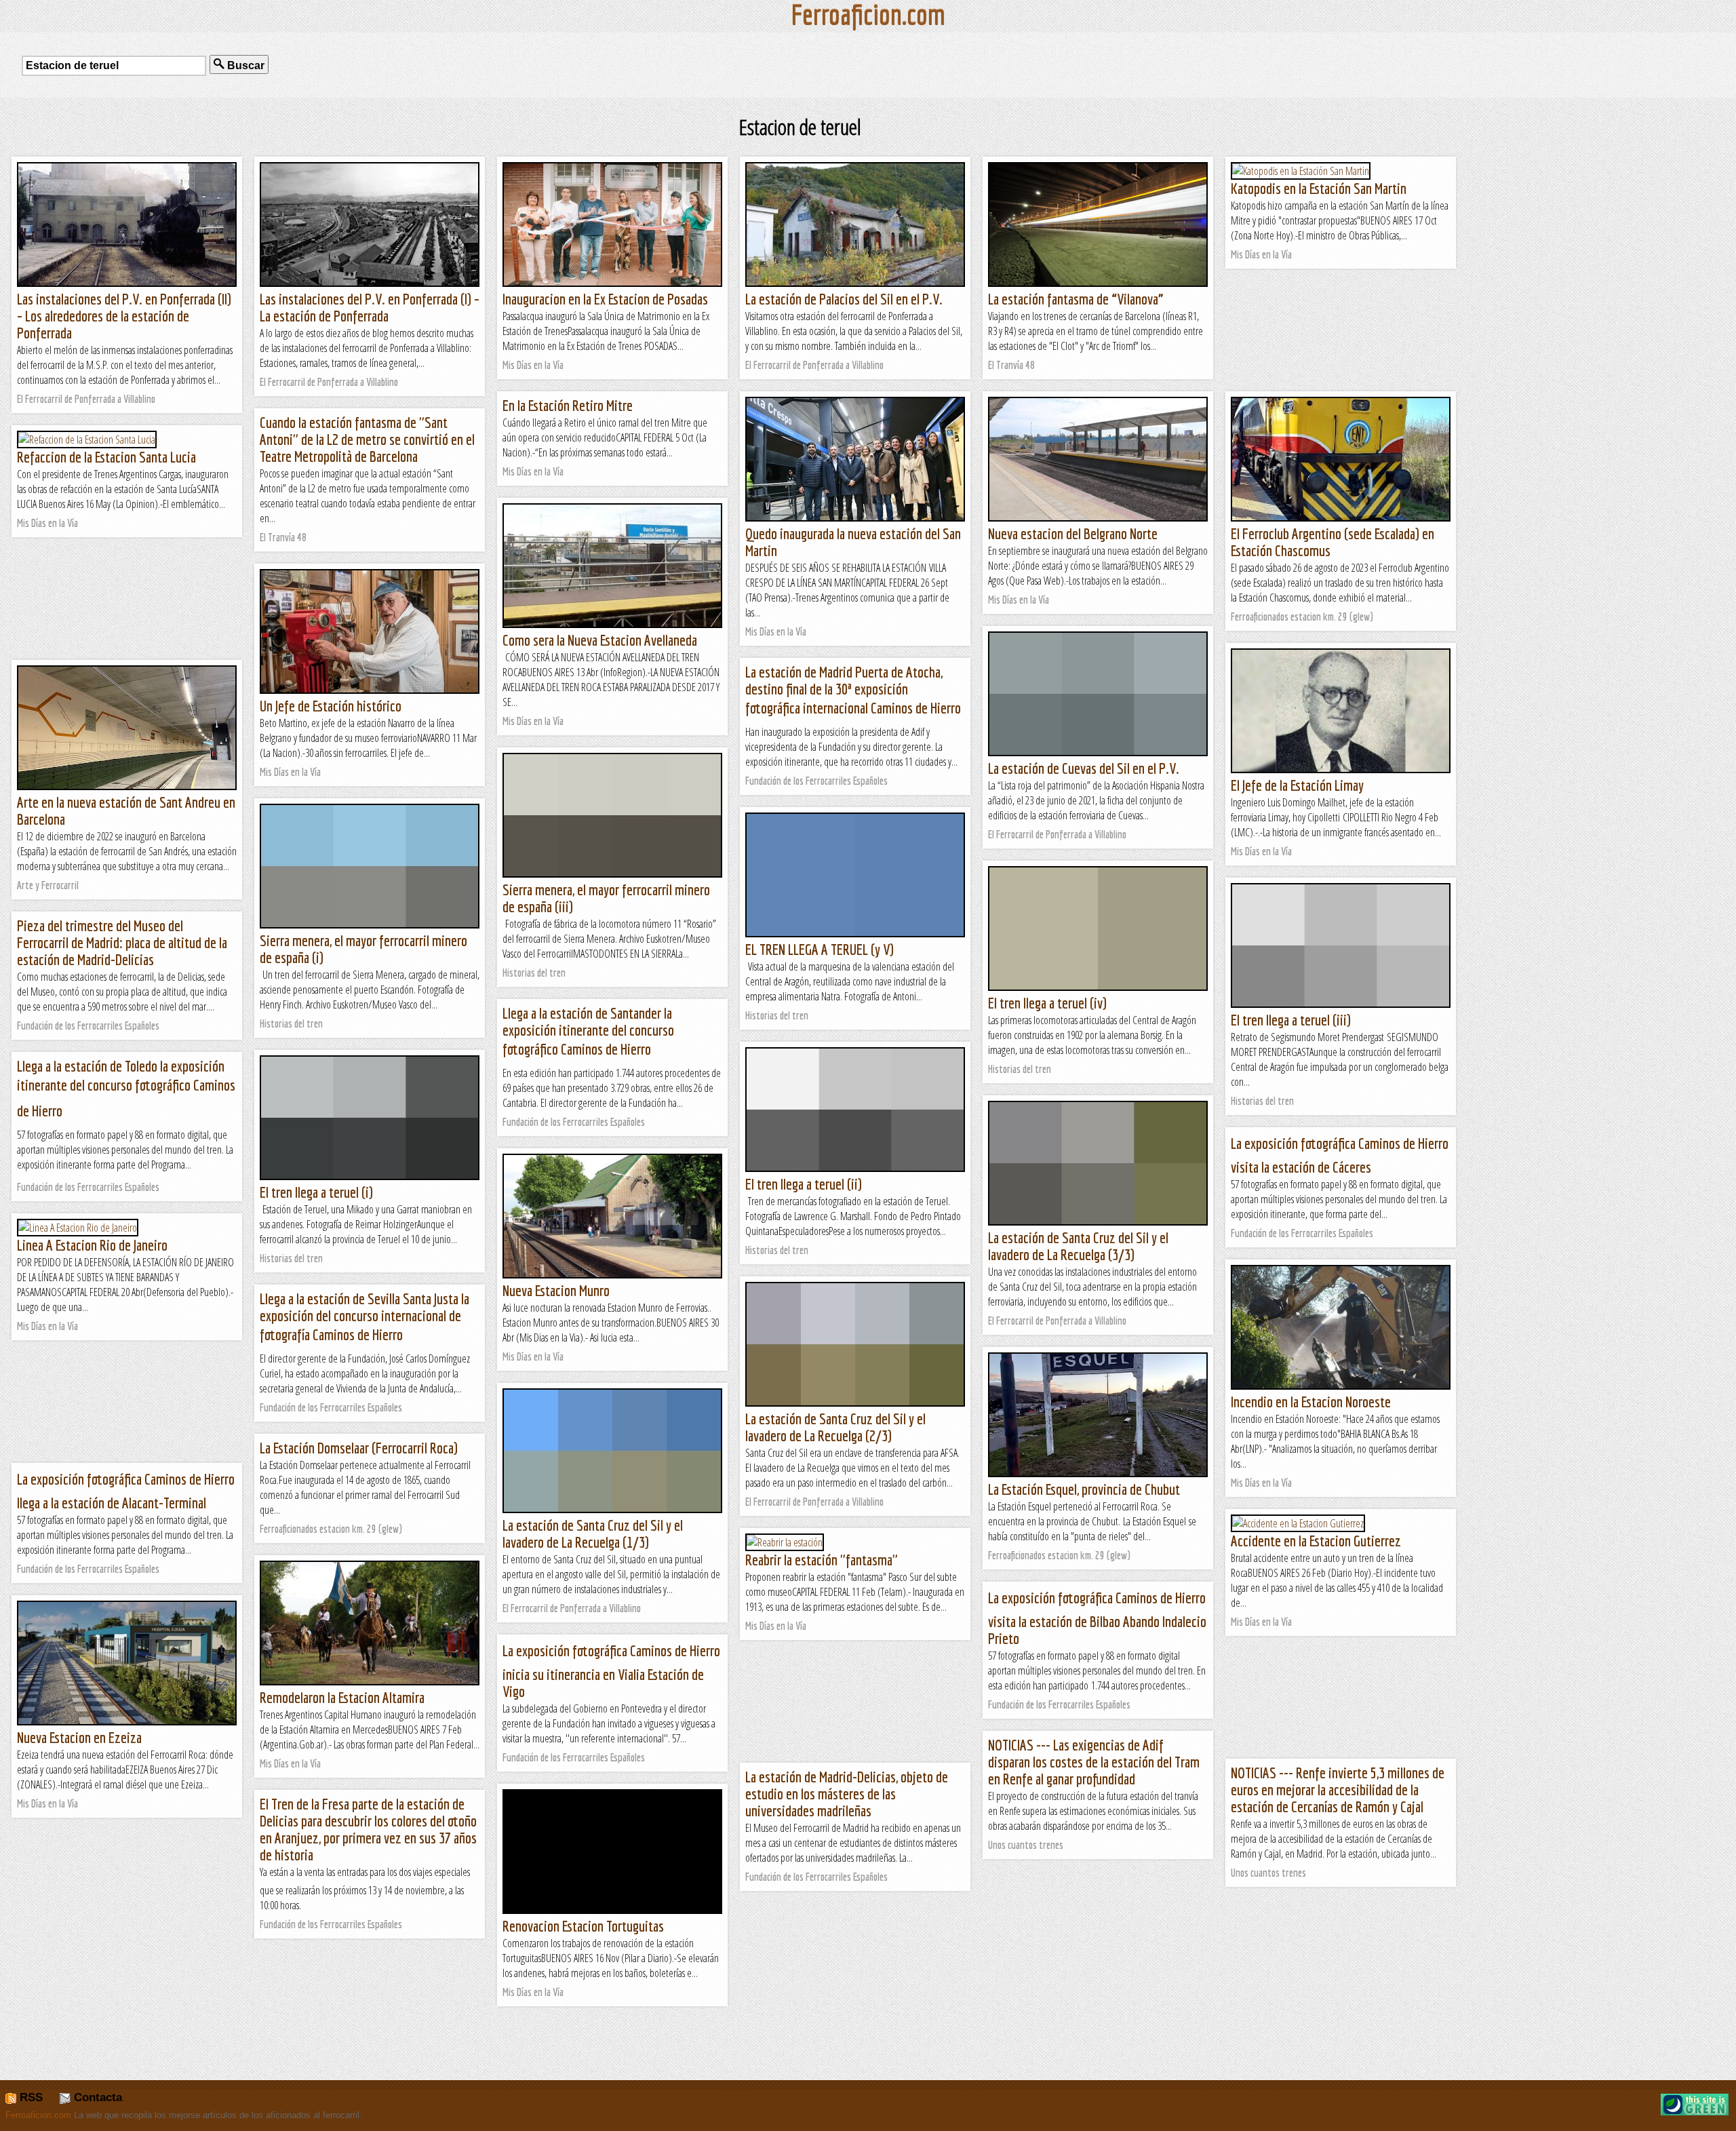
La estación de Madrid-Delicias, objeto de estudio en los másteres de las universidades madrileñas (847, 1794)
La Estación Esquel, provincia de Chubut (1084, 1489)
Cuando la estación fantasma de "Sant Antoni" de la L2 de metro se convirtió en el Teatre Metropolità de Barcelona (367, 439)
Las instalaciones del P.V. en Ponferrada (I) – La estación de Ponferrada (370, 307)
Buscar (244, 65)
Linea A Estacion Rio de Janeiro (92, 1245)
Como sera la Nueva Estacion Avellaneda (600, 640)
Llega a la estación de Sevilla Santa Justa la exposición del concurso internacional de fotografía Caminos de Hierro (364, 1316)
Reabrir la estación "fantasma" (822, 1560)
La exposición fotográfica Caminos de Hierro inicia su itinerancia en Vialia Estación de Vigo (611, 1671)
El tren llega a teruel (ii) (804, 1184)
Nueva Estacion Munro (556, 1290)
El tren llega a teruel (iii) (1291, 1020)
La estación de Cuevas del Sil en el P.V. (1084, 768)
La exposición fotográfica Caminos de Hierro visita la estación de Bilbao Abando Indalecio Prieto (1097, 1618)
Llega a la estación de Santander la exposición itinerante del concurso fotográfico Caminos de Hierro (588, 1031)
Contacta (96, 2097)
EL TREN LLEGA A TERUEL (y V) (820, 949)
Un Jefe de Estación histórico (331, 706)
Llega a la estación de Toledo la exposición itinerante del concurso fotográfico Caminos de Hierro (126, 1088)
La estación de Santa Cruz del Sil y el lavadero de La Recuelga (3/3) (1078, 1246)
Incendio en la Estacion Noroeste (1311, 1402)
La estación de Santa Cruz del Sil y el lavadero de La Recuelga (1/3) (593, 1533)
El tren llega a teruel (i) (316, 1192)
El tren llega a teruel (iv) (1047, 1003)
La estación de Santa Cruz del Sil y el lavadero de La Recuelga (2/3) (835, 1427)
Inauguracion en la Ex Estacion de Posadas (605, 299)
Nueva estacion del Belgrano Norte (1073, 533)
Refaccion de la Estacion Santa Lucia (106, 457)
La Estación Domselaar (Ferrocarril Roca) (359, 1448)
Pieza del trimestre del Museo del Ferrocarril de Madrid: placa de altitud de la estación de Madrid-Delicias (122, 942)
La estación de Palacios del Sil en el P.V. (844, 299)
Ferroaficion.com (38, 2115)
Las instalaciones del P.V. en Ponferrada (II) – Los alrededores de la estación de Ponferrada (124, 316)
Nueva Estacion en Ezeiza (79, 1737)
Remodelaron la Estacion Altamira (342, 1697)
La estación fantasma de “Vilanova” (1076, 299)
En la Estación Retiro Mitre (568, 405)
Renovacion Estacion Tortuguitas (583, 1926)
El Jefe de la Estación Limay (1297, 785)
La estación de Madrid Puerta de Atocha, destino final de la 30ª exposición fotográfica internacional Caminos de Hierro (853, 690)
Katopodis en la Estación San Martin (1319, 188)
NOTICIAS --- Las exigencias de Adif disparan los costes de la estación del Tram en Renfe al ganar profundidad (1094, 1762)
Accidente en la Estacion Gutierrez (1316, 1541)
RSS (29, 2097)
